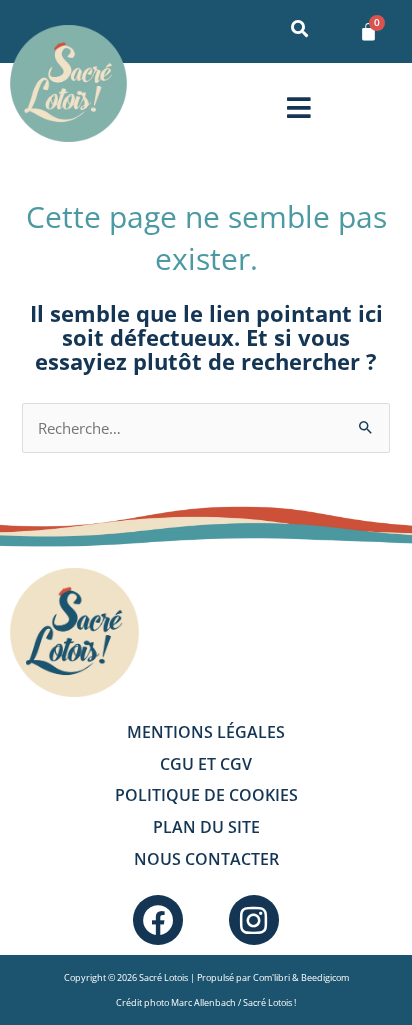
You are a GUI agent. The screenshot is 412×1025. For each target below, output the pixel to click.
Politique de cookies (206, 795)
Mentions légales (206, 732)
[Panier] (368, 31)
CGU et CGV (206, 764)
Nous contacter (206, 859)
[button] (298, 108)
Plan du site (206, 827)
